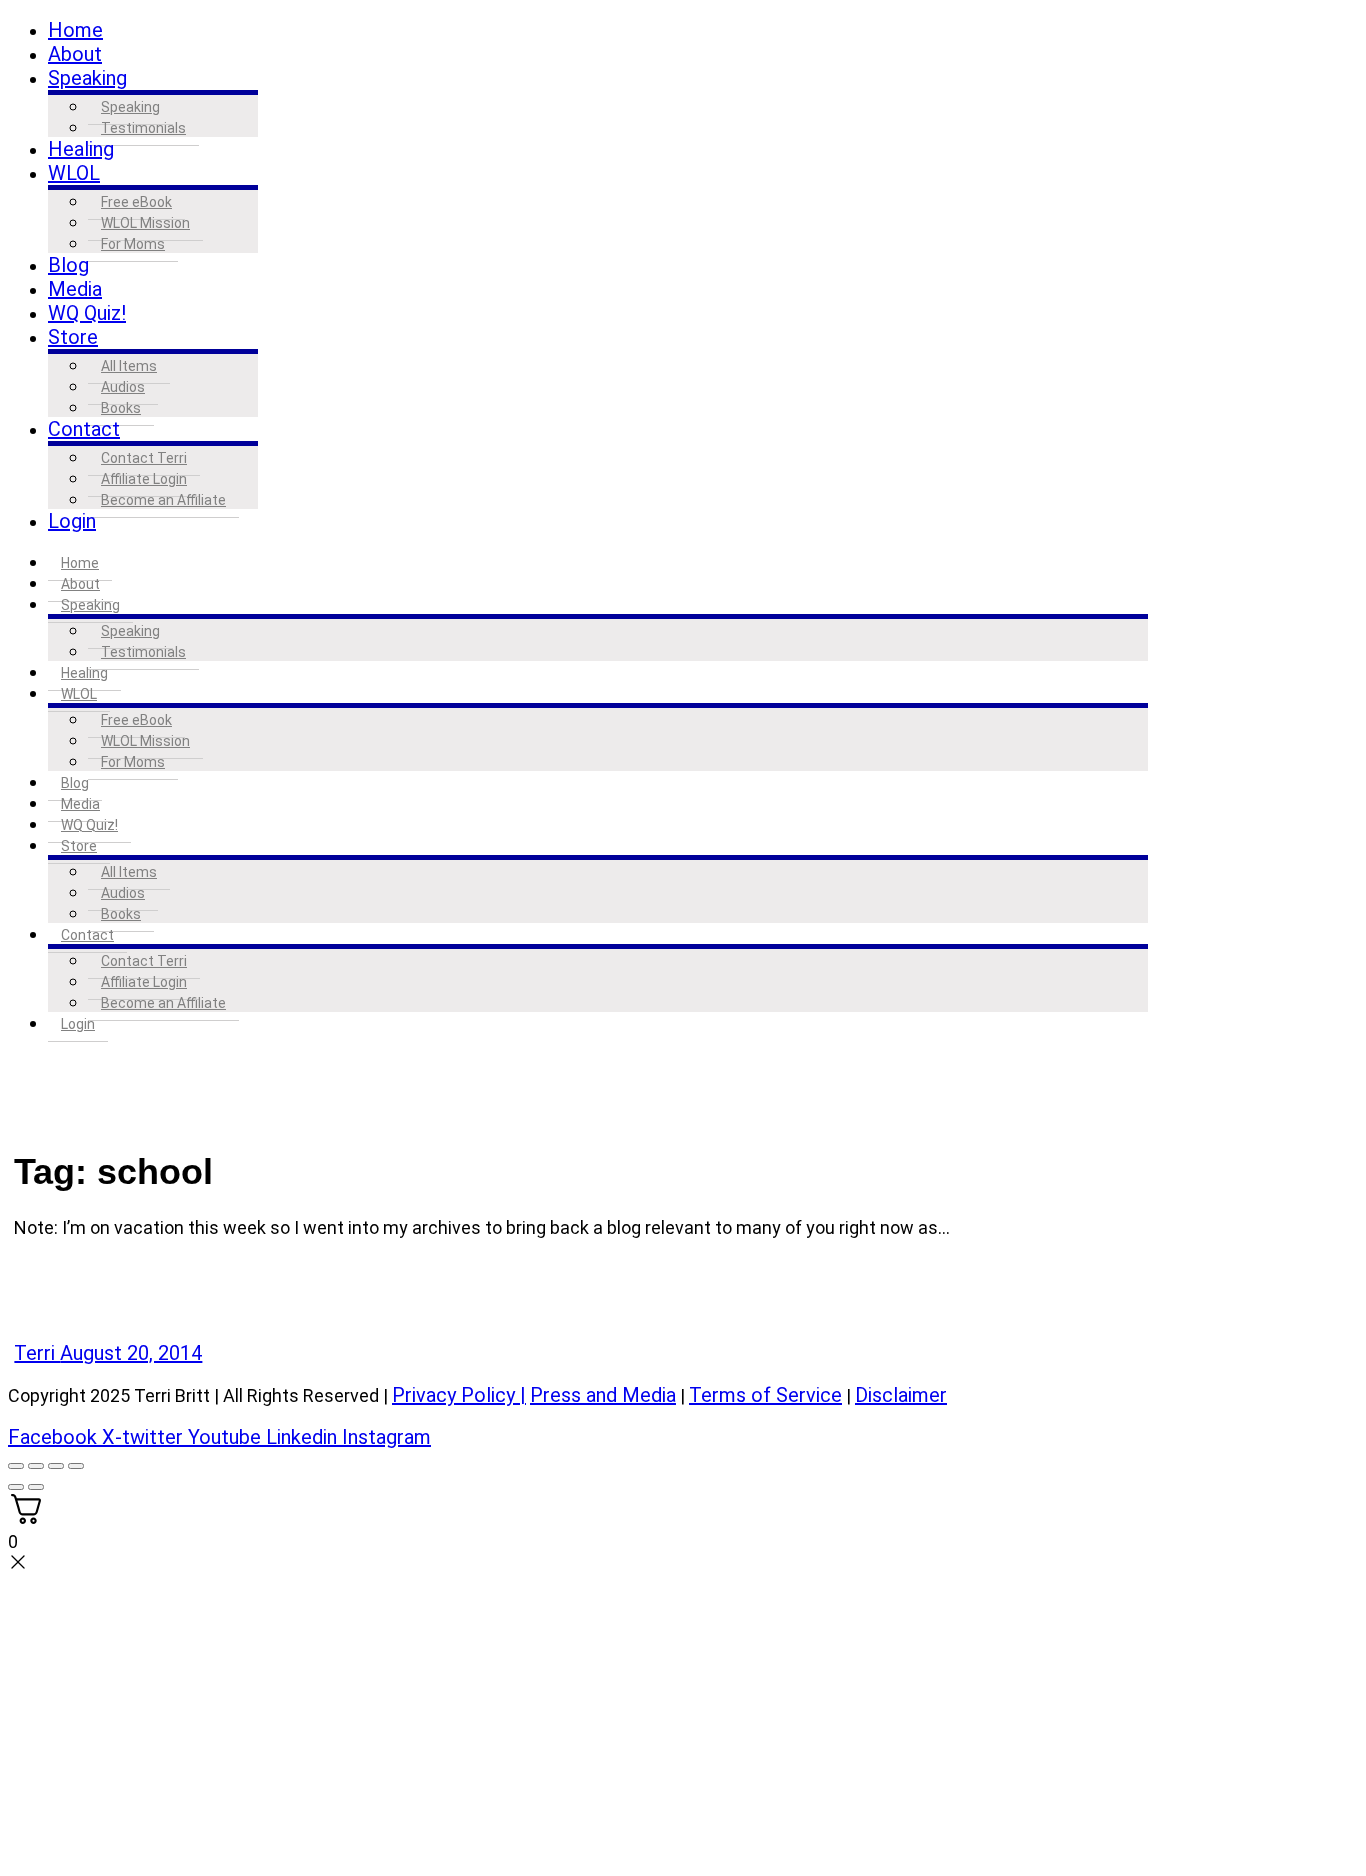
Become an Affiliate (163, 500)
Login (72, 521)
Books (121, 408)
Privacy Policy (453, 1395)
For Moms (133, 244)
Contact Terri (144, 458)
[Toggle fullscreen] (36, 1466)
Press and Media (603, 1395)
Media (75, 289)
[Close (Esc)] (76, 1466)
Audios (123, 387)
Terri (37, 1353)
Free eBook (136, 202)
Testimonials (143, 128)
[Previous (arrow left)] (16, 1487)
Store (73, 337)
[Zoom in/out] (16, 1466)
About (75, 54)
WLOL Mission (145, 223)
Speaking (87, 78)
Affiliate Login (144, 479)
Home (75, 30)
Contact (84, 429)
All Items (129, 366)
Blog (68, 265)
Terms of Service (765, 1395)
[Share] (56, 1466)
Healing (81, 149)
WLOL (74, 173)
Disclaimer (901, 1395)
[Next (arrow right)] (36, 1487)
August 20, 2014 (131, 1353)
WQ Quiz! (87, 313)
